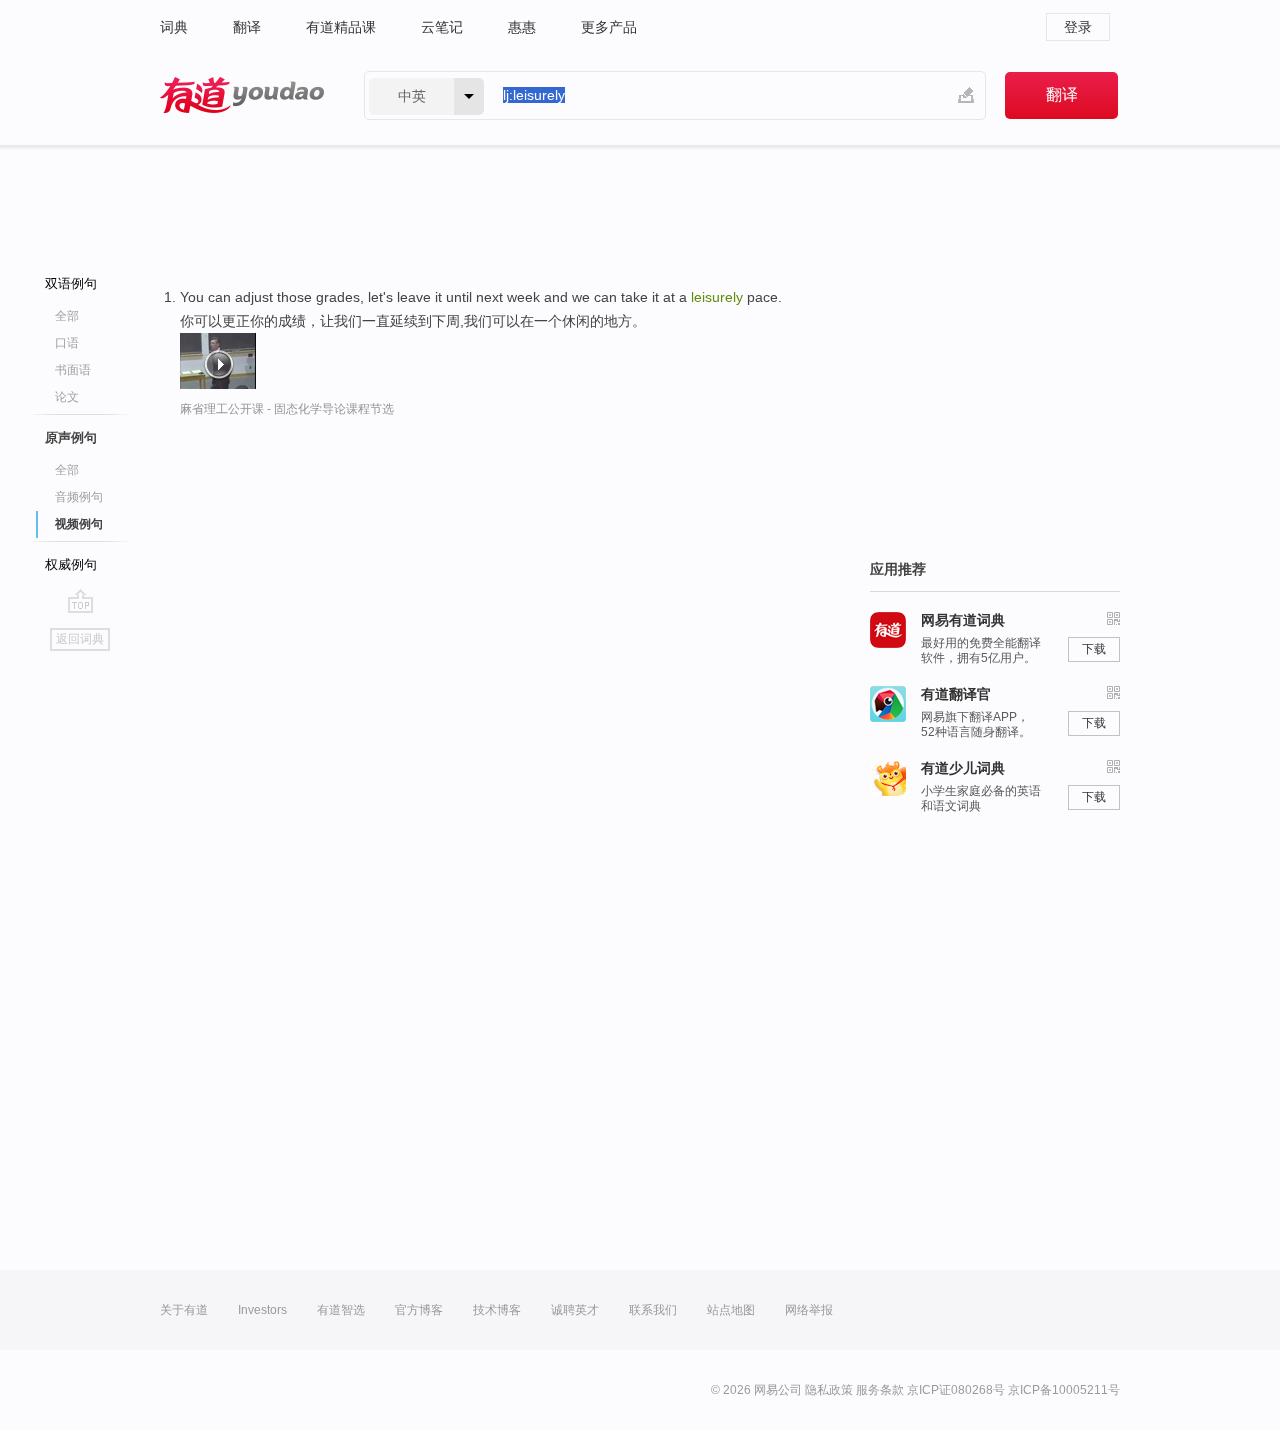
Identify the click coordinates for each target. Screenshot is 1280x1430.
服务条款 (880, 1390)
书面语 (73, 370)
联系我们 (653, 1310)
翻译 (247, 27)
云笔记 (442, 27)
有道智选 (341, 1310)
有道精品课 (341, 27)
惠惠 (522, 27)
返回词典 (80, 639)
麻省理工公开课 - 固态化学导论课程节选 (287, 409)
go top (80, 601)
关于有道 (184, 1310)
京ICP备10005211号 (1064, 1390)
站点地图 (731, 1310)
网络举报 (809, 1310)
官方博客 (419, 1310)
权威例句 (71, 564)
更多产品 (609, 27)
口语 (67, 343)
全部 (67, 316)
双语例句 (71, 283)
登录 (1078, 27)
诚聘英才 (575, 1310)
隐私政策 (829, 1390)
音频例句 (79, 497)
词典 (174, 27)
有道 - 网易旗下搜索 (242, 95)
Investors (262, 1310)
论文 (67, 397)
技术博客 (497, 1310)
